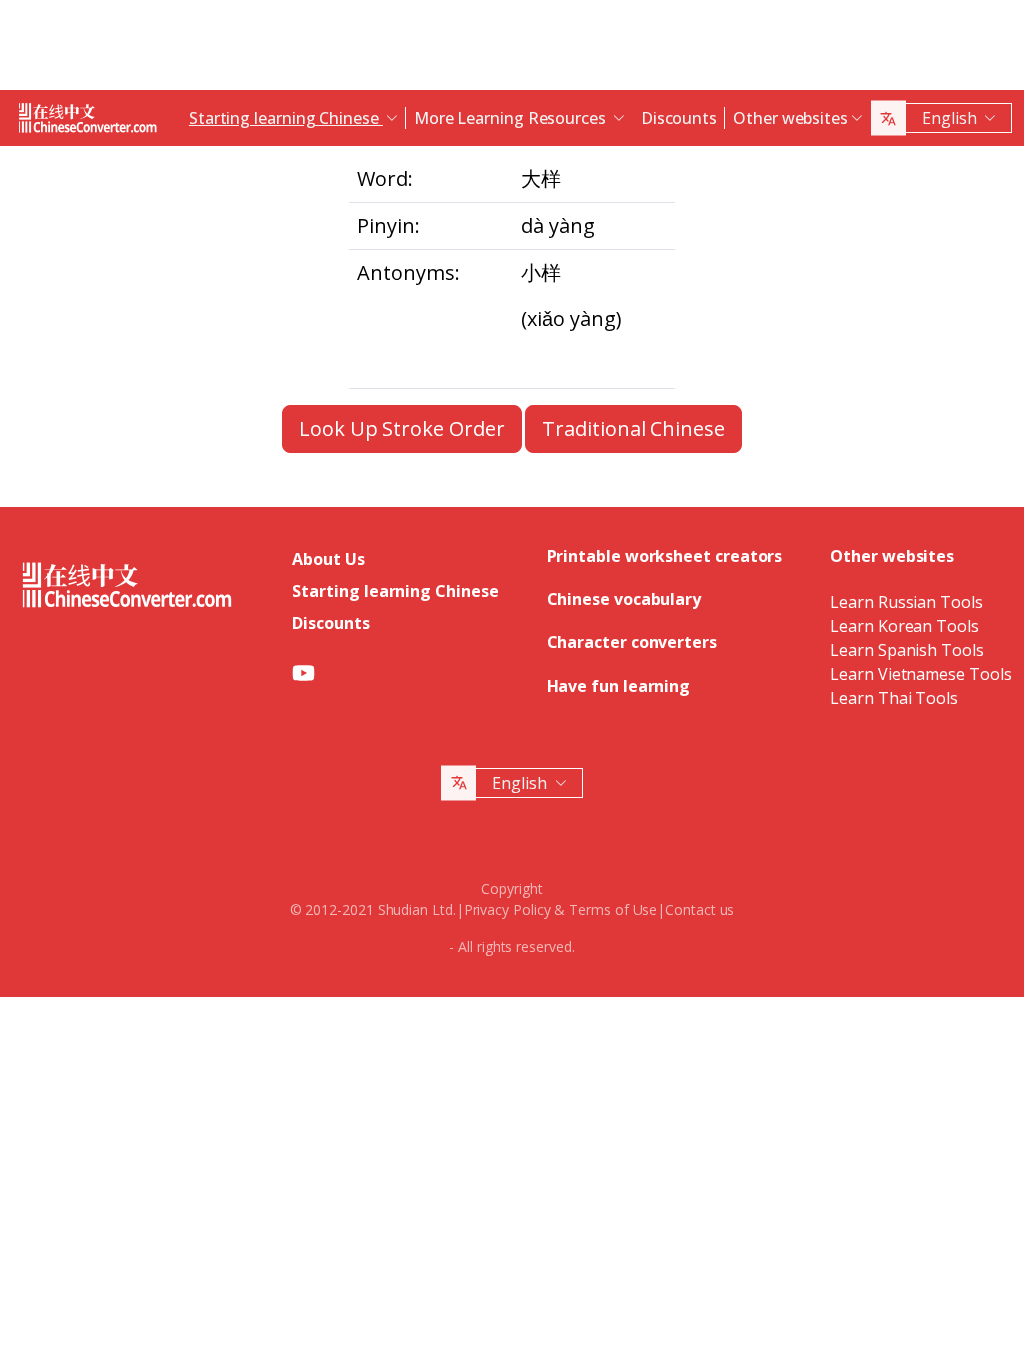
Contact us (699, 909)
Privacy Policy (507, 909)
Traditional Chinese (633, 428)
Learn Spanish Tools (906, 650)
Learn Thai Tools (894, 698)
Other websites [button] (790, 118)
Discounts (679, 118)
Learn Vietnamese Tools (920, 674)
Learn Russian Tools (906, 602)
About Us (328, 559)
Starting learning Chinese (395, 591)
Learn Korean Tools (904, 626)
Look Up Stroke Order (401, 428)
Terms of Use (613, 909)
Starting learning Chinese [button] (286, 118)
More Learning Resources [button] (512, 118)
